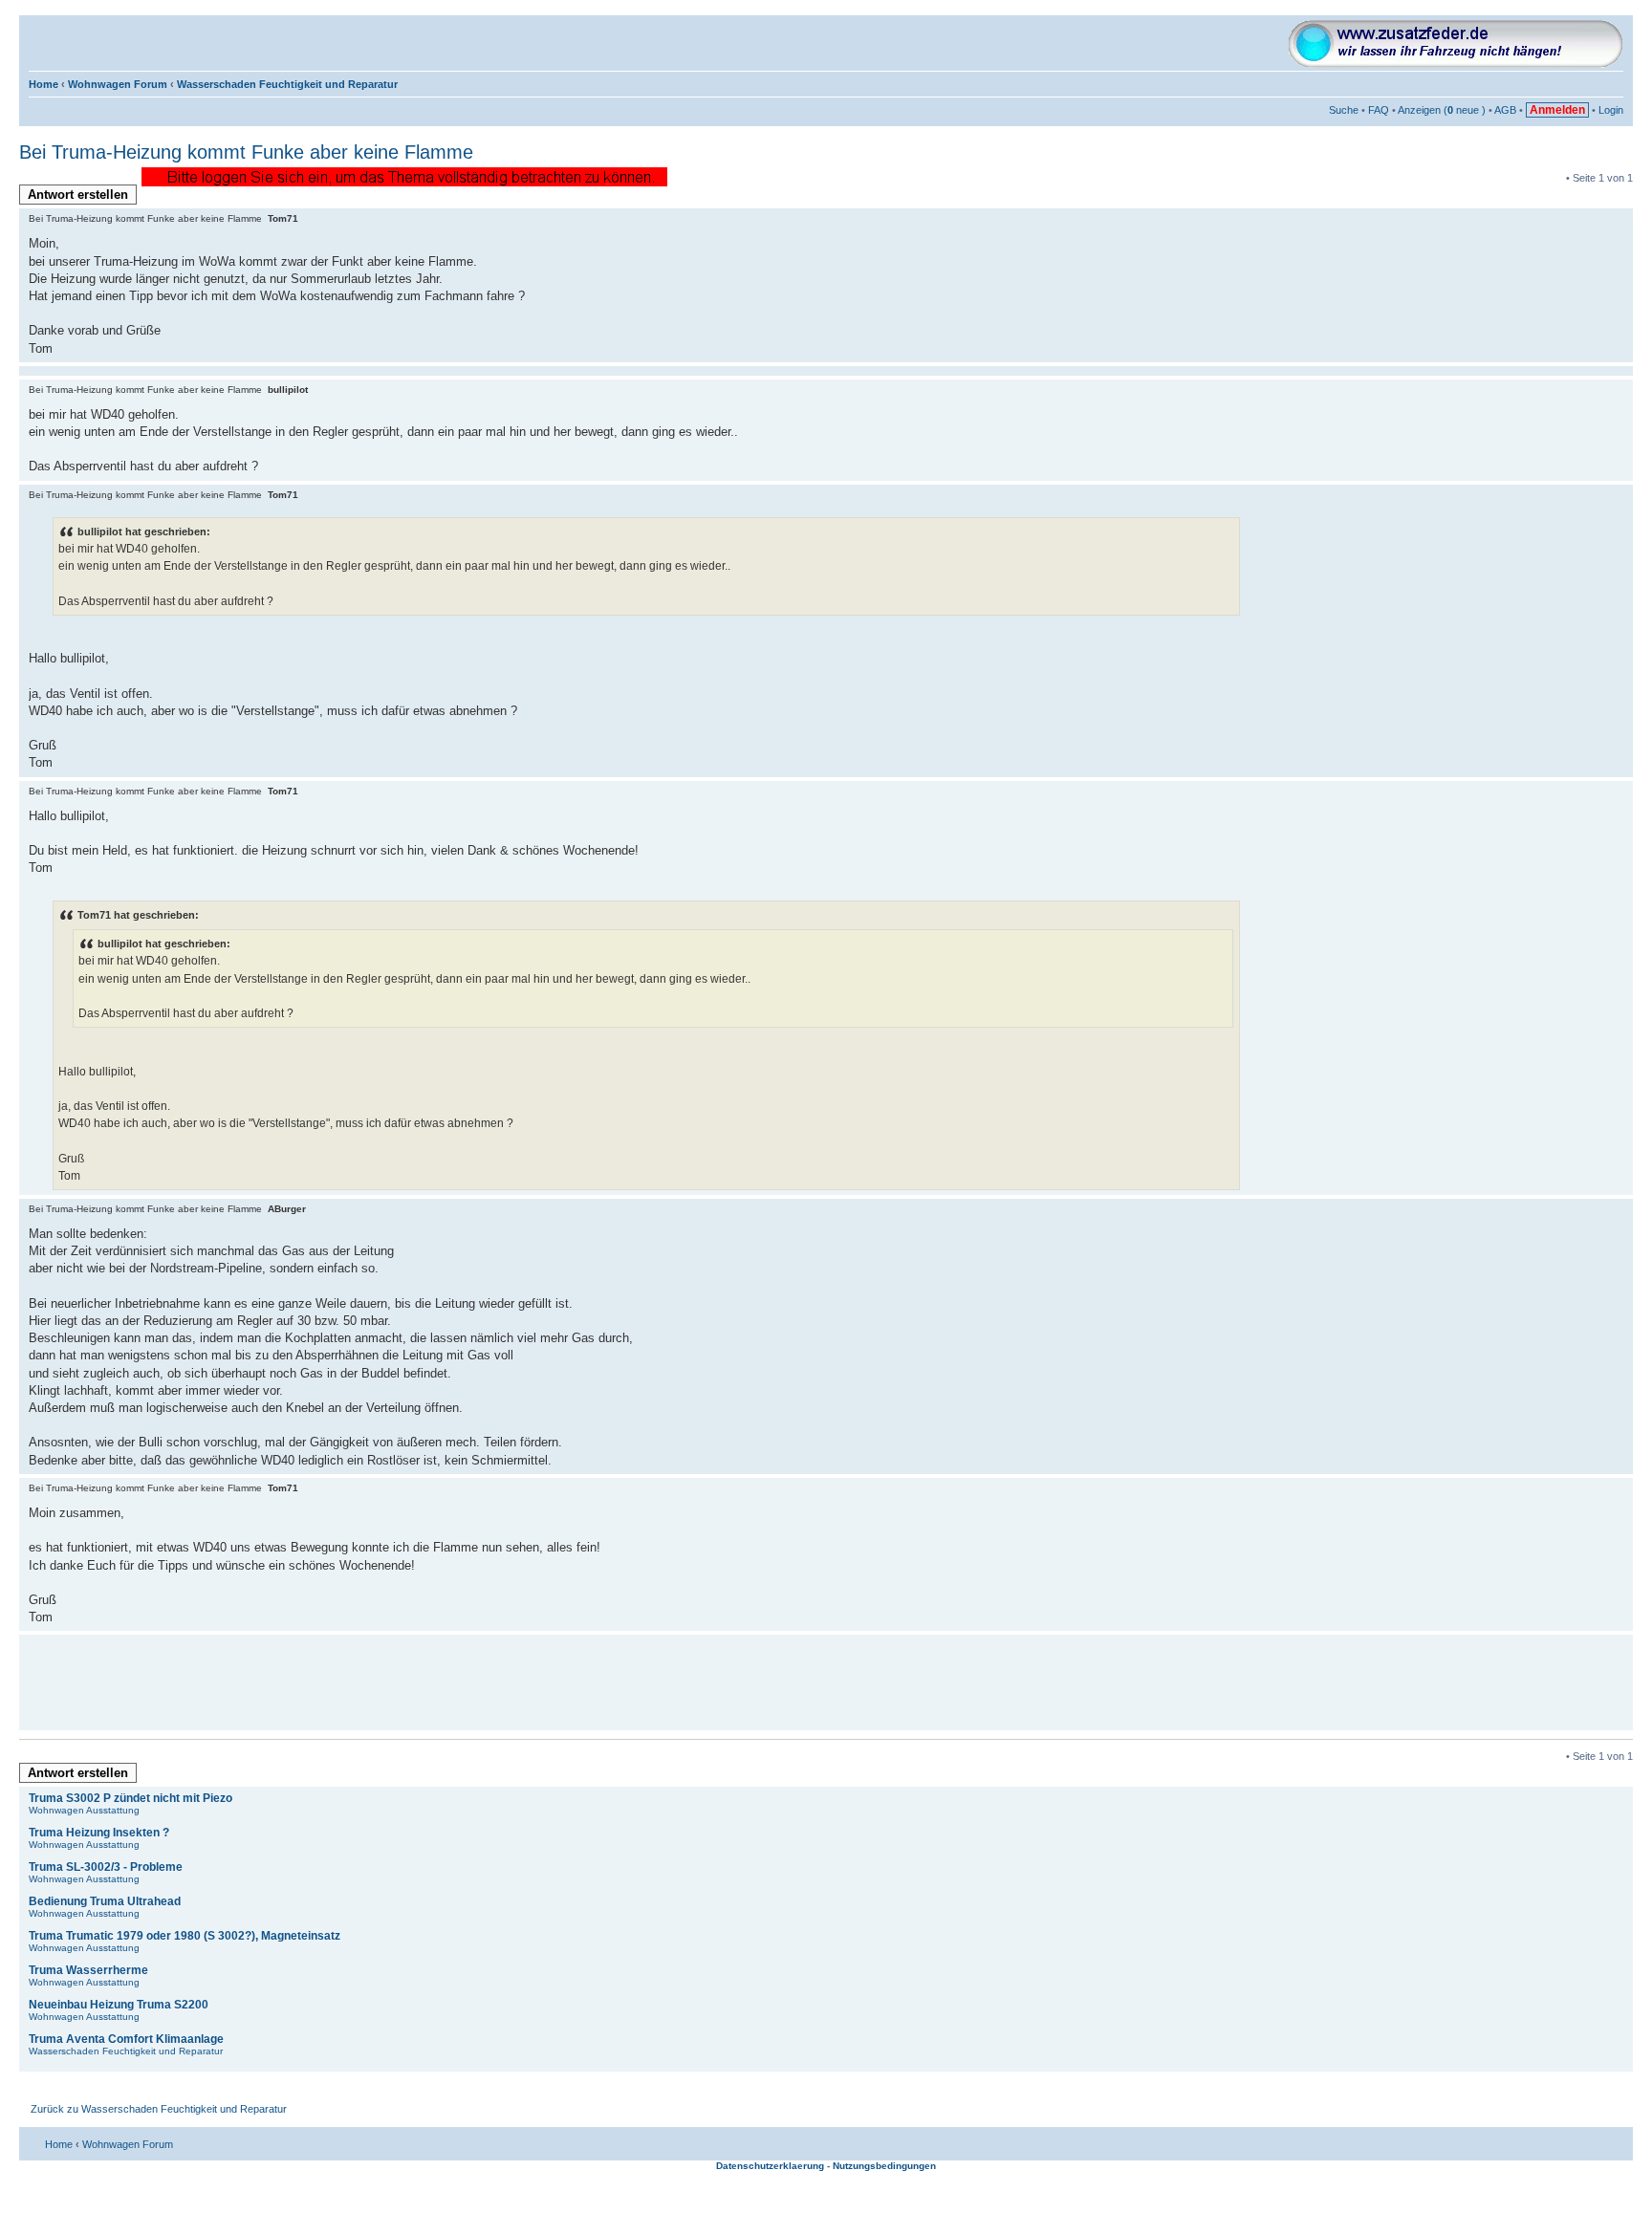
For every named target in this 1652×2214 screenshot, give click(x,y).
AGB (1505, 110)
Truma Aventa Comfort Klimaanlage (126, 2039)
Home (43, 84)
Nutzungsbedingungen (884, 2166)
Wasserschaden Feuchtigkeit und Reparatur (287, 84)
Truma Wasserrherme (88, 1970)
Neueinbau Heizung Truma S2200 (119, 2005)
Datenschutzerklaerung (770, 2166)
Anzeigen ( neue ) (1442, 110)
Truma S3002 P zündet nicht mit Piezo (130, 1798)
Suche (1344, 110)
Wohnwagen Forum (118, 84)
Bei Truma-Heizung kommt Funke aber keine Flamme (246, 152)
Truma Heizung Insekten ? (99, 1833)
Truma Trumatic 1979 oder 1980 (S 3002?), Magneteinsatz (185, 1936)
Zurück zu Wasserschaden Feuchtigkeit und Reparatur (159, 2109)
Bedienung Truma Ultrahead (105, 1901)
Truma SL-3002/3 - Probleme (106, 1867)
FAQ (1379, 110)
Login (1611, 110)
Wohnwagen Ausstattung (84, 1810)
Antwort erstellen (78, 195)
